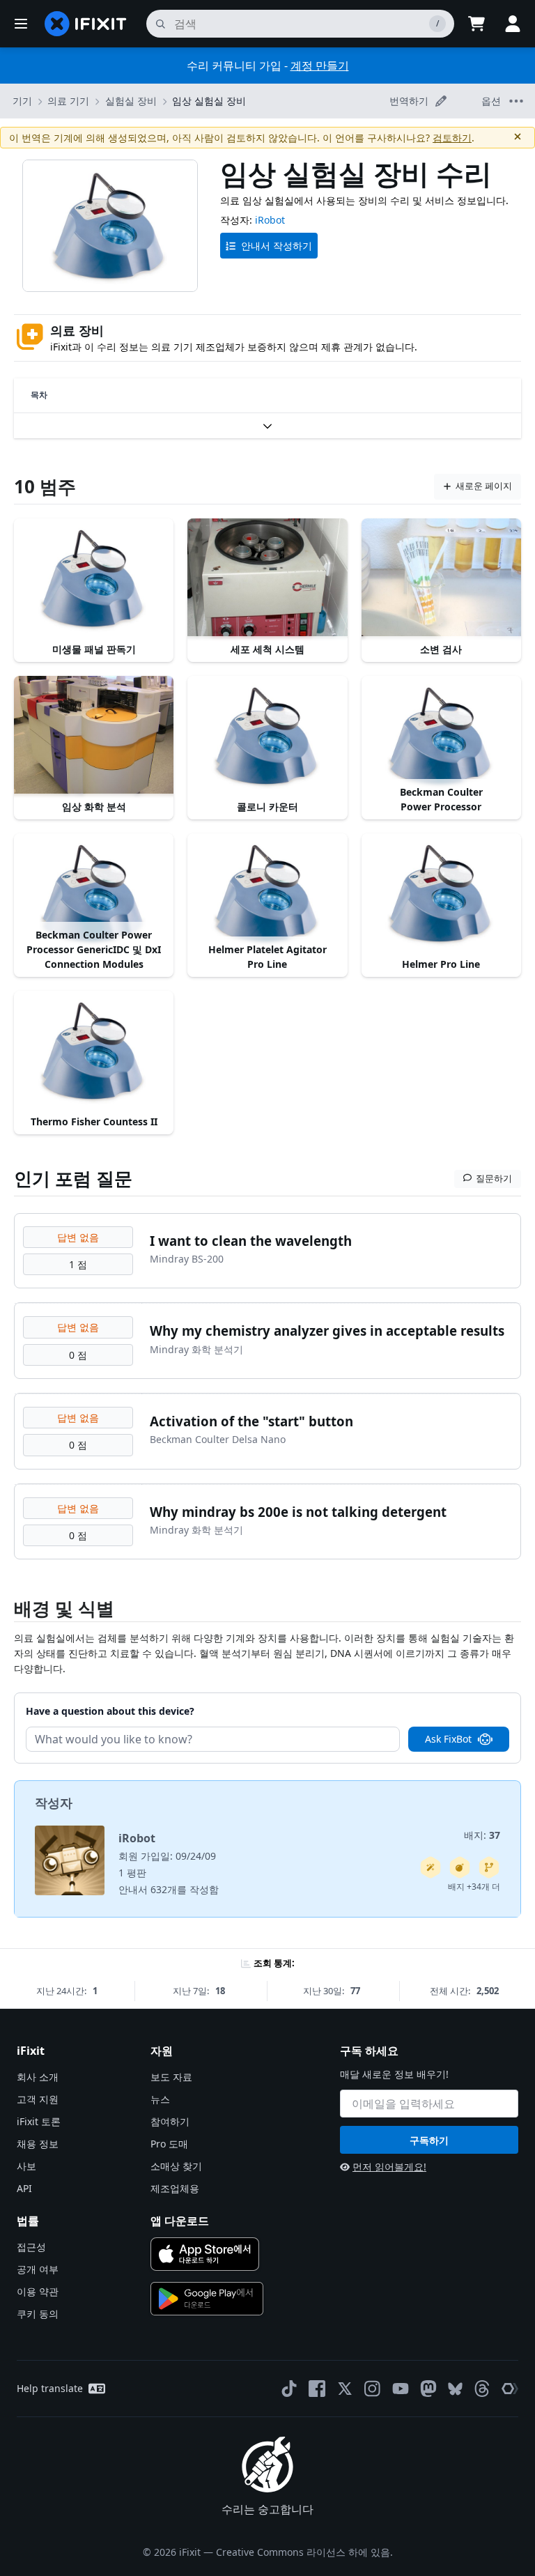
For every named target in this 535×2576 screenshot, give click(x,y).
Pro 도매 (169, 2144)
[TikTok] (289, 2389)
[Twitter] (345, 2389)
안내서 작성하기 (277, 246)
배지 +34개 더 (474, 1887)
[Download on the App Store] (205, 2254)
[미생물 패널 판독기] (94, 578)
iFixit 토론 (39, 2121)
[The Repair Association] (510, 2389)
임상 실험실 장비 (209, 101)
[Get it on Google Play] (207, 2299)
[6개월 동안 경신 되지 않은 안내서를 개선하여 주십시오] (489, 1867)
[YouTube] (401, 2389)
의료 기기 (68, 101)
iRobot (270, 220)
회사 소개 (38, 2077)
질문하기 (494, 1178)
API (24, 2188)
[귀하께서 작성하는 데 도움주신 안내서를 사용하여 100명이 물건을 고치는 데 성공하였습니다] (431, 1867)
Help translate (50, 2388)
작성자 (54, 1803)
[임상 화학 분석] (94, 736)
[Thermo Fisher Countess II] (94, 1051)
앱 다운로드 (180, 2221)
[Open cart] (476, 24)
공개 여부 (38, 2269)
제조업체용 (175, 2188)
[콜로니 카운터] (267, 736)
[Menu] (21, 24)
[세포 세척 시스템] (267, 578)
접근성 (31, 2247)
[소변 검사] (441, 578)
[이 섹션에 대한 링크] (7, 1611)
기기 (22, 101)
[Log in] (513, 24)
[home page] (86, 24)
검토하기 (452, 138)
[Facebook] (317, 2389)
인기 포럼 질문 (73, 1178)
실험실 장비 (131, 101)
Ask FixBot (448, 1739)
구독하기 (429, 2140)
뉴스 (160, 2099)
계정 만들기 (320, 65)
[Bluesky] (455, 2389)
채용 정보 (38, 2144)
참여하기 (170, 2121)
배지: (482, 1835)
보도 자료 (171, 2077)
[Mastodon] (428, 2389)
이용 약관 (38, 2291)
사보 (26, 2166)
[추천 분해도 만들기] (460, 1867)
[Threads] (482, 2389)
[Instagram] (373, 2389)
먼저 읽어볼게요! (389, 2167)
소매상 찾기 (176, 2166)
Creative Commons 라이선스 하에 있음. (304, 2552)
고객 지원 (38, 2099)
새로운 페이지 (484, 486)
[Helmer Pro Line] (441, 893)
